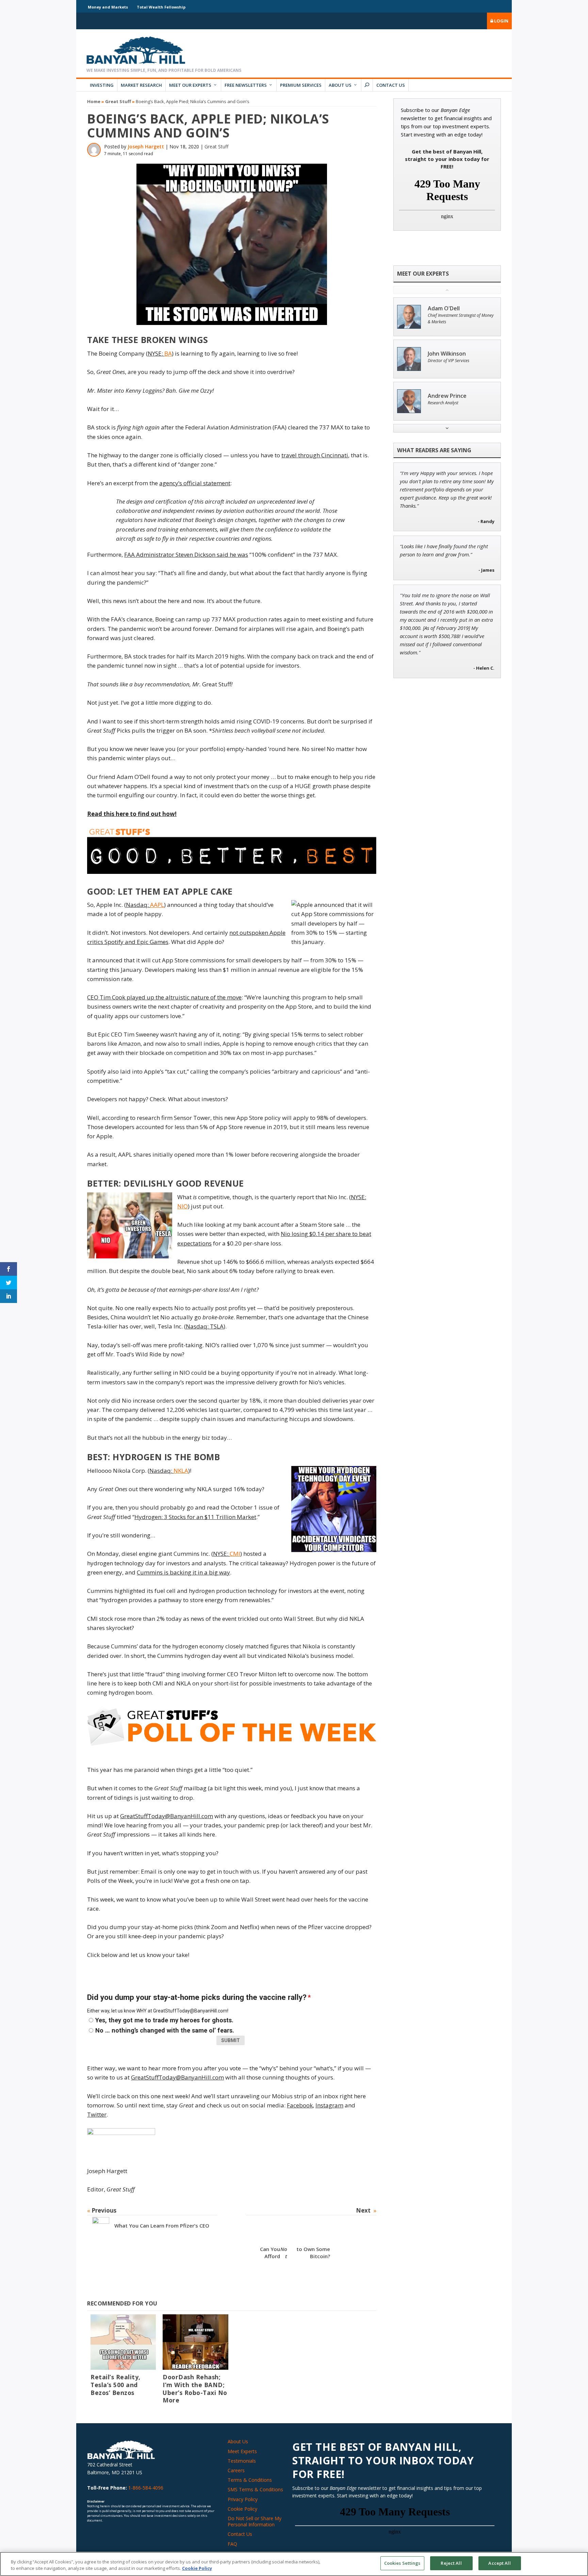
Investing (102, 85)
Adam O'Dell (444, 308)
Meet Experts (242, 2451)
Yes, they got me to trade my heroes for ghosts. (164, 2020)
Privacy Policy (243, 2499)
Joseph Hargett (146, 146)
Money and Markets (108, 7)
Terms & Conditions (250, 2480)
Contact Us (391, 85)
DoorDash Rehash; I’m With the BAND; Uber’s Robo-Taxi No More (195, 2389)
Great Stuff (118, 101)
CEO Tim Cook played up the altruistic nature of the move (164, 997)
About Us (340, 85)
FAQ (232, 2544)
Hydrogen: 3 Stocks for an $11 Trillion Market (195, 1517)
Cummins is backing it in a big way (183, 1572)
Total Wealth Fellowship (161, 7)
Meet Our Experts (190, 85)
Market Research (141, 85)
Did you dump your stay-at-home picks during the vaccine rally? (199, 1997)
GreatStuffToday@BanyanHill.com (167, 1816)
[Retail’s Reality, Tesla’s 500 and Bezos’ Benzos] (123, 2342)
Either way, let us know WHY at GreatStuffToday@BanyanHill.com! (158, 2011)
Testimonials (242, 2461)
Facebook (300, 2105)
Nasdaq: (145, 905)
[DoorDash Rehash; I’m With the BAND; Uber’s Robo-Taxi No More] (195, 2342)
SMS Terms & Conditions (255, 2489)
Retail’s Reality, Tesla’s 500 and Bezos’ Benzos (116, 2385)
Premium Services (301, 85)
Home (94, 101)
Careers (236, 2470)
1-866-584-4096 (146, 2488)
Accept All (499, 2563)
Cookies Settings (402, 2563)
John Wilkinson (447, 354)
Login (501, 21)
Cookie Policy (242, 2509)
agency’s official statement (195, 483)
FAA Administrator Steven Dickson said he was (186, 555)
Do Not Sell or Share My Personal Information (255, 2521)
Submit (231, 2040)
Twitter (97, 2114)
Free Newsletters (246, 85)
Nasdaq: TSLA (205, 1326)
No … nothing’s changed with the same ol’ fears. (165, 2030)
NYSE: (160, 353)
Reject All (451, 2563)
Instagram (329, 2105)
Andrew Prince (447, 396)
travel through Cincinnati (315, 455)
